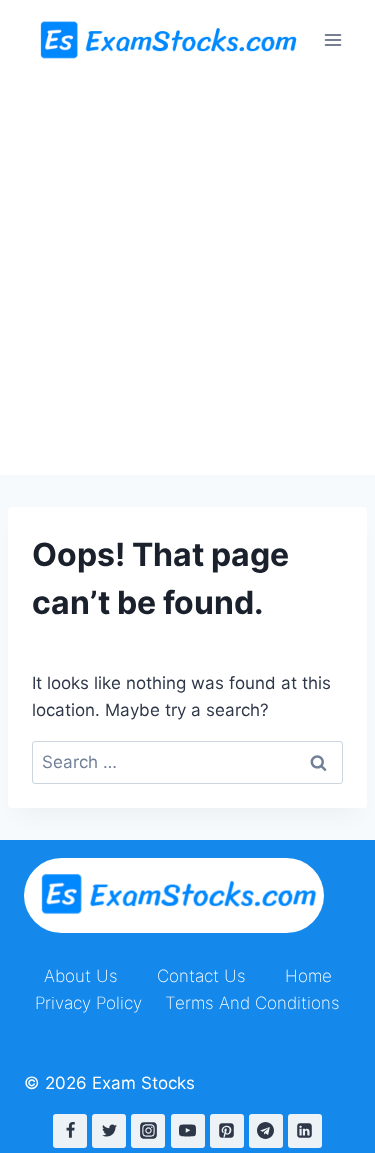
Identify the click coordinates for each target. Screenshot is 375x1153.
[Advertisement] (187, 277)
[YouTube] (188, 1131)
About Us (81, 976)
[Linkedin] (305, 1131)
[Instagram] (148, 1131)
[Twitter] (109, 1131)
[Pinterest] (227, 1131)
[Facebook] (70, 1131)
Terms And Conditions (252, 1003)
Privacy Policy (88, 1003)
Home (308, 976)
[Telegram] (266, 1131)
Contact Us (201, 976)
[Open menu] (332, 39)
